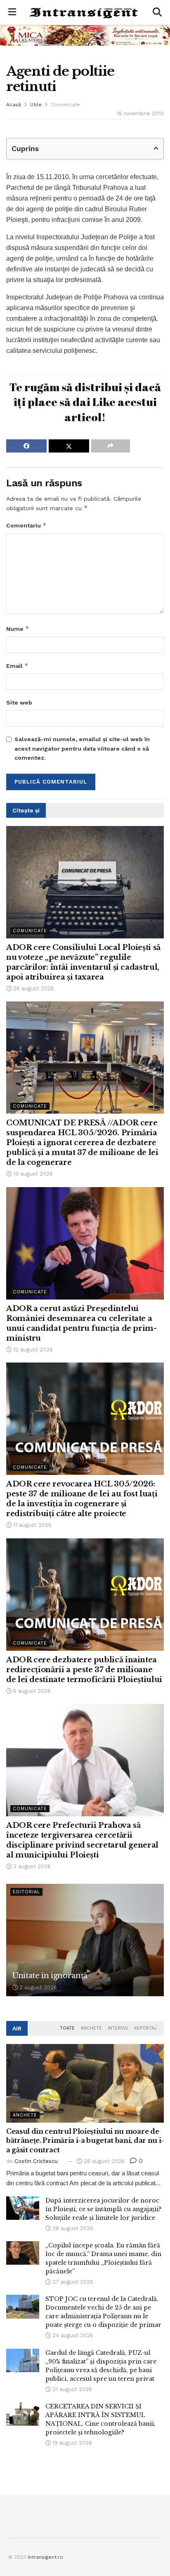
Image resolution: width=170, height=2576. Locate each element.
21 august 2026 (71, 2389)
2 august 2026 (37, 1987)
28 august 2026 (103, 2161)
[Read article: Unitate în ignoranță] (85, 1940)
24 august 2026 (72, 2335)
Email (17, 666)
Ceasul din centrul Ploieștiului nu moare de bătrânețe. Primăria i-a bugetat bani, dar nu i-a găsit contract (85, 2141)
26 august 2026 (33, 988)
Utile (36, 105)
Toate (67, 2028)
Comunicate (65, 105)
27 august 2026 (72, 2282)
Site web (19, 702)
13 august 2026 (32, 1174)
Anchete (91, 2028)
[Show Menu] (12, 12)
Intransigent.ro (45, 2557)
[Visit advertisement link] (85, 35)
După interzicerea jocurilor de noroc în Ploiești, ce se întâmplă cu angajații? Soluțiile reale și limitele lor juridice (103, 2209)
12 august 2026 (32, 1350)
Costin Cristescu (36, 2161)
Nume (18, 629)
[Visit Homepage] (84, 13)
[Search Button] (157, 12)
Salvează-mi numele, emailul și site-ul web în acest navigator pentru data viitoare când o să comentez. (82, 748)
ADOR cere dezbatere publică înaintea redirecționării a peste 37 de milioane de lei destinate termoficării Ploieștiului (84, 1670)
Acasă (14, 105)
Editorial (26, 1892)
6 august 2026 (31, 1691)
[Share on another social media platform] (111, 446)
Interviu (118, 2028)
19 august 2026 (71, 2443)
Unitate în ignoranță (50, 1976)
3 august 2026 (31, 1866)
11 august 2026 (32, 1525)
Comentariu (26, 525)
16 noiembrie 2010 (140, 113)
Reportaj (145, 2028)
